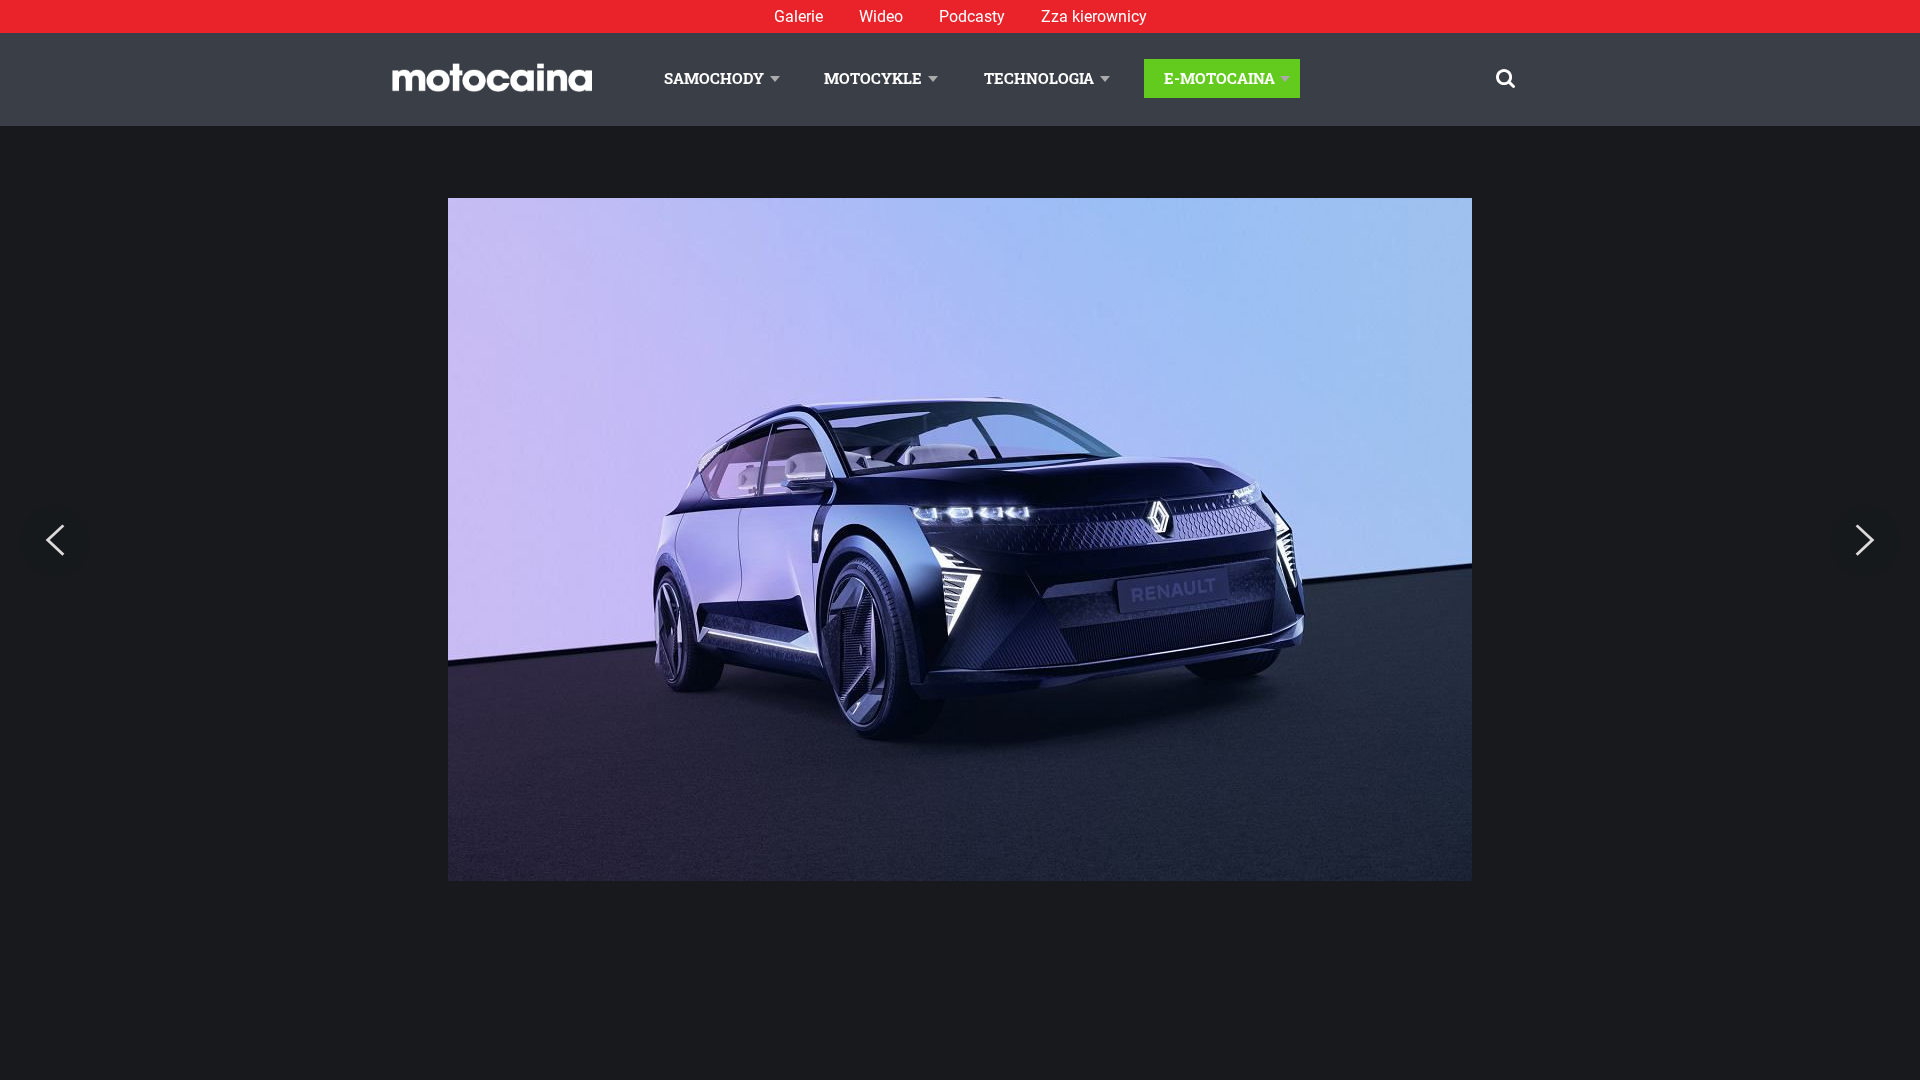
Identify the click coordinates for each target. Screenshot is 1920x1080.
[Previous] (55, 541)
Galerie (798, 16)
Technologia (1039, 78)
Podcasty (972, 16)
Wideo (881, 16)
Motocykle (873, 78)
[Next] (1865, 541)
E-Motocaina (1219, 78)
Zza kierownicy (1094, 16)
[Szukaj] (1505, 78)
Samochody (714, 78)
